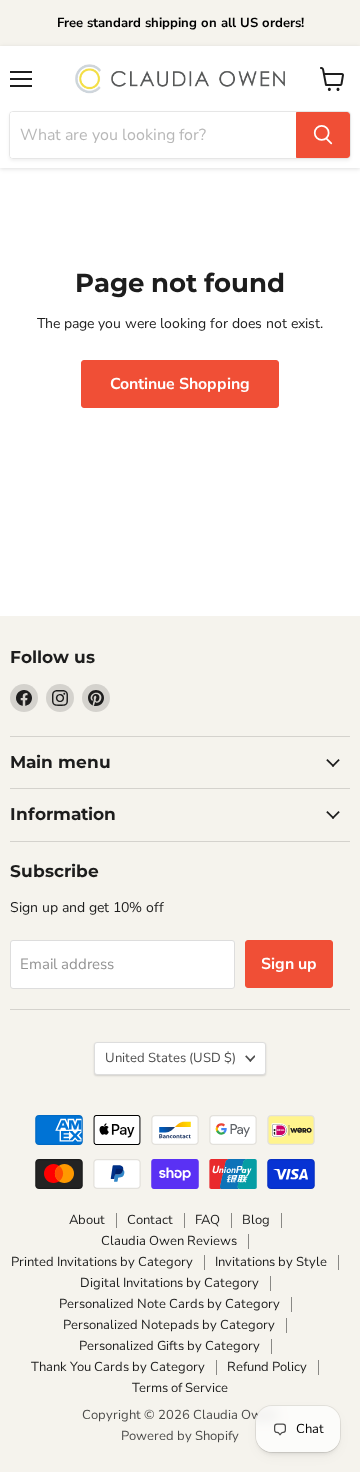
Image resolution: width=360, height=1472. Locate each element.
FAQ (207, 1220)
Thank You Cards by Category (118, 1367)
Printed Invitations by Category (102, 1262)
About (87, 1220)
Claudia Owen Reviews (169, 1241)
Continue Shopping (180, 384)
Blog (256, 1220)
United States (170, 1058)
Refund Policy (267, 1367)
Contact (150, 1220)
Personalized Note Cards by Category (169, 1304)
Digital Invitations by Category (169, 1283)
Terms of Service (180, 1388)
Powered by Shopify (180, 1436)
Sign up (289, 964)
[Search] (323, 135)
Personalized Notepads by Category (169, 1325)
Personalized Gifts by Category (169, 1346)
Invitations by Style (271, 1262)
